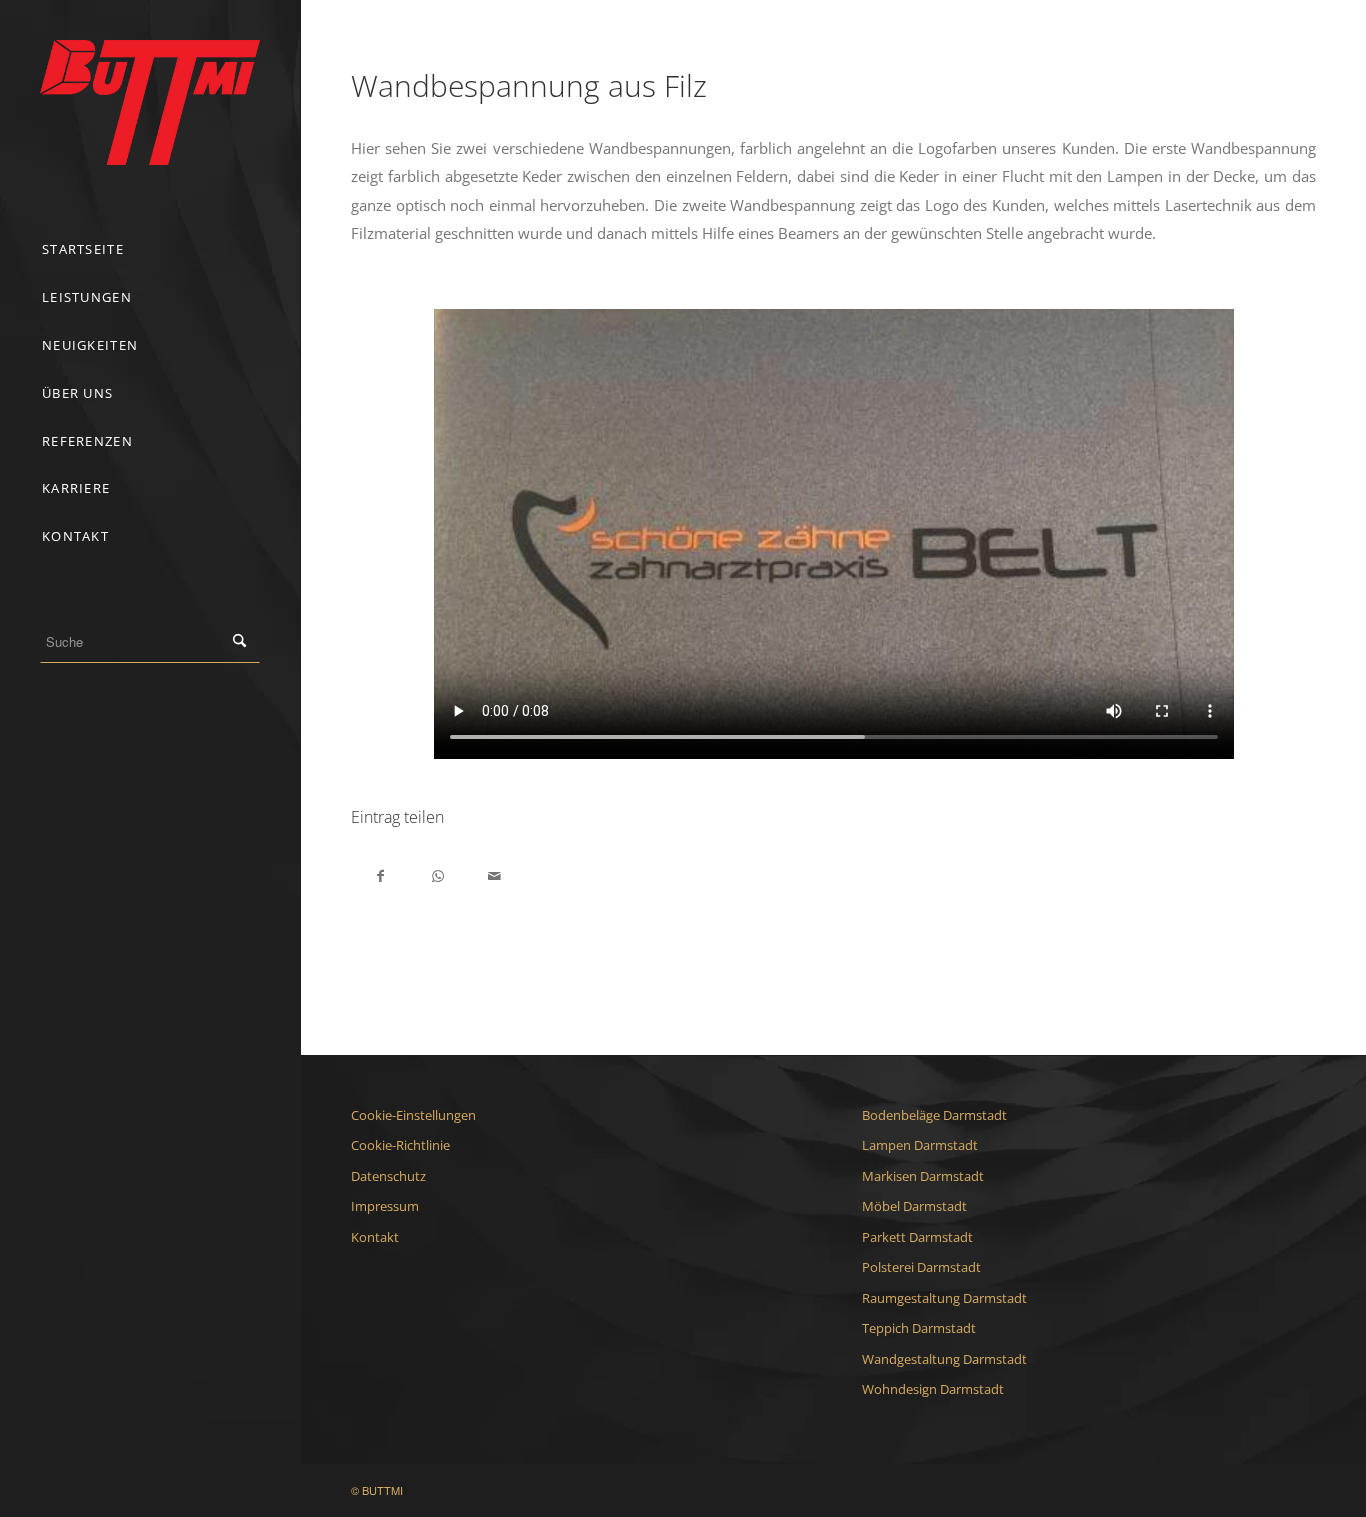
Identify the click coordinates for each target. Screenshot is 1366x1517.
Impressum (385, 1206)
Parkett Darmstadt (917, 1237)
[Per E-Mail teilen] (494, 874)
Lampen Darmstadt (920, 1145)
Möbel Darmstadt (914, 1206)
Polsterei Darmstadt (921, 1267)
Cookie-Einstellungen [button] (413, 1115)
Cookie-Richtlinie (400, 1145)
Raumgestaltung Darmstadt (944, 1298)
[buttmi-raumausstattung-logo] (150, 102)
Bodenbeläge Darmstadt (934, 1115)
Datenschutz (388, 1176)
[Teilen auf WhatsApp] (437, 874)
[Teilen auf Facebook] (380, 874)
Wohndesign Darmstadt (933, 1389)
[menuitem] (150, 250)
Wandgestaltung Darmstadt (944, 1359)
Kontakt (375, 1237)
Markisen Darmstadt (923, 1176)
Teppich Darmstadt (919, 1328)
